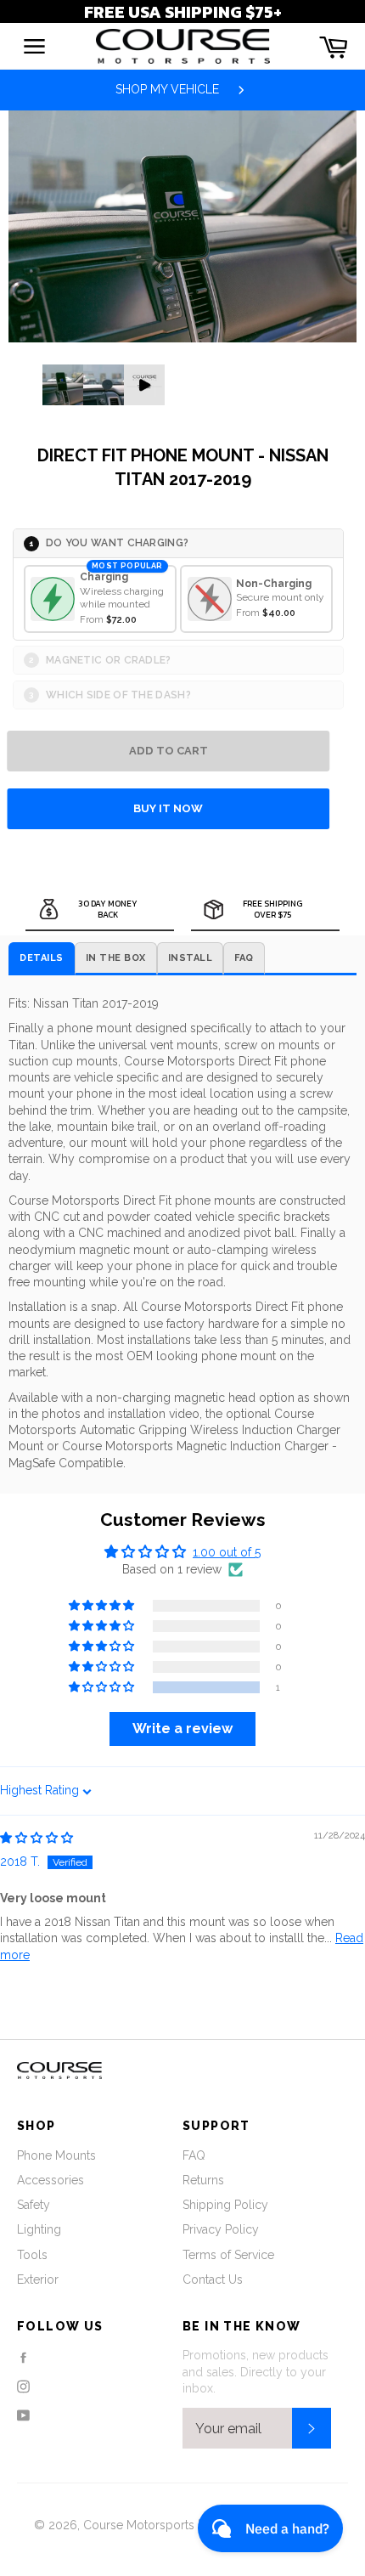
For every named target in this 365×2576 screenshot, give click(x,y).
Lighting (39, 2229)
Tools (32, 2255)
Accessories (51, 2180)
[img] (36, 1838)
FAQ (194, 2155)
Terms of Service (228, 2255)
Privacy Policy (221, 2229)
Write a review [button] (182, 1729)
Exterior (38, 2279)
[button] (103, 1687)
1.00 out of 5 (227, 1552)
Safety (34, 2205)
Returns (203, 2180)
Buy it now (168, 808)
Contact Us (213, 2279)
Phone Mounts (56, 2155)
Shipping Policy (225, 2205)
